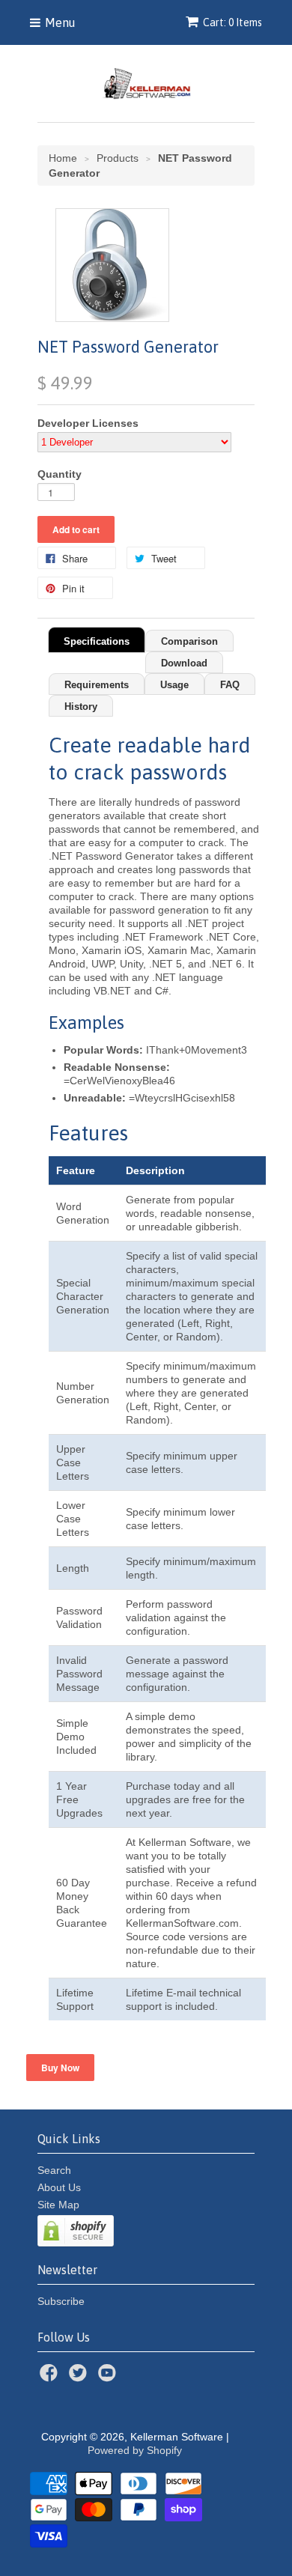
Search (54, 2170)
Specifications (97, 641)
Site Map (58, 2205)
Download (184, 663)
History (81, 707)
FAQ (230, 685)
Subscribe (61, 2301)
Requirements (97, 685)
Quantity (60, 474)
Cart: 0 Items (232, 22)
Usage (174, 685)
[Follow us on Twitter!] (80, 2377)
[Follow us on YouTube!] (109, 2377)
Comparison (189, 641)
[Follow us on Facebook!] (51, 2377)
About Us (59, 2187)
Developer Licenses (88, 423)
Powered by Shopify (135, 2450)
